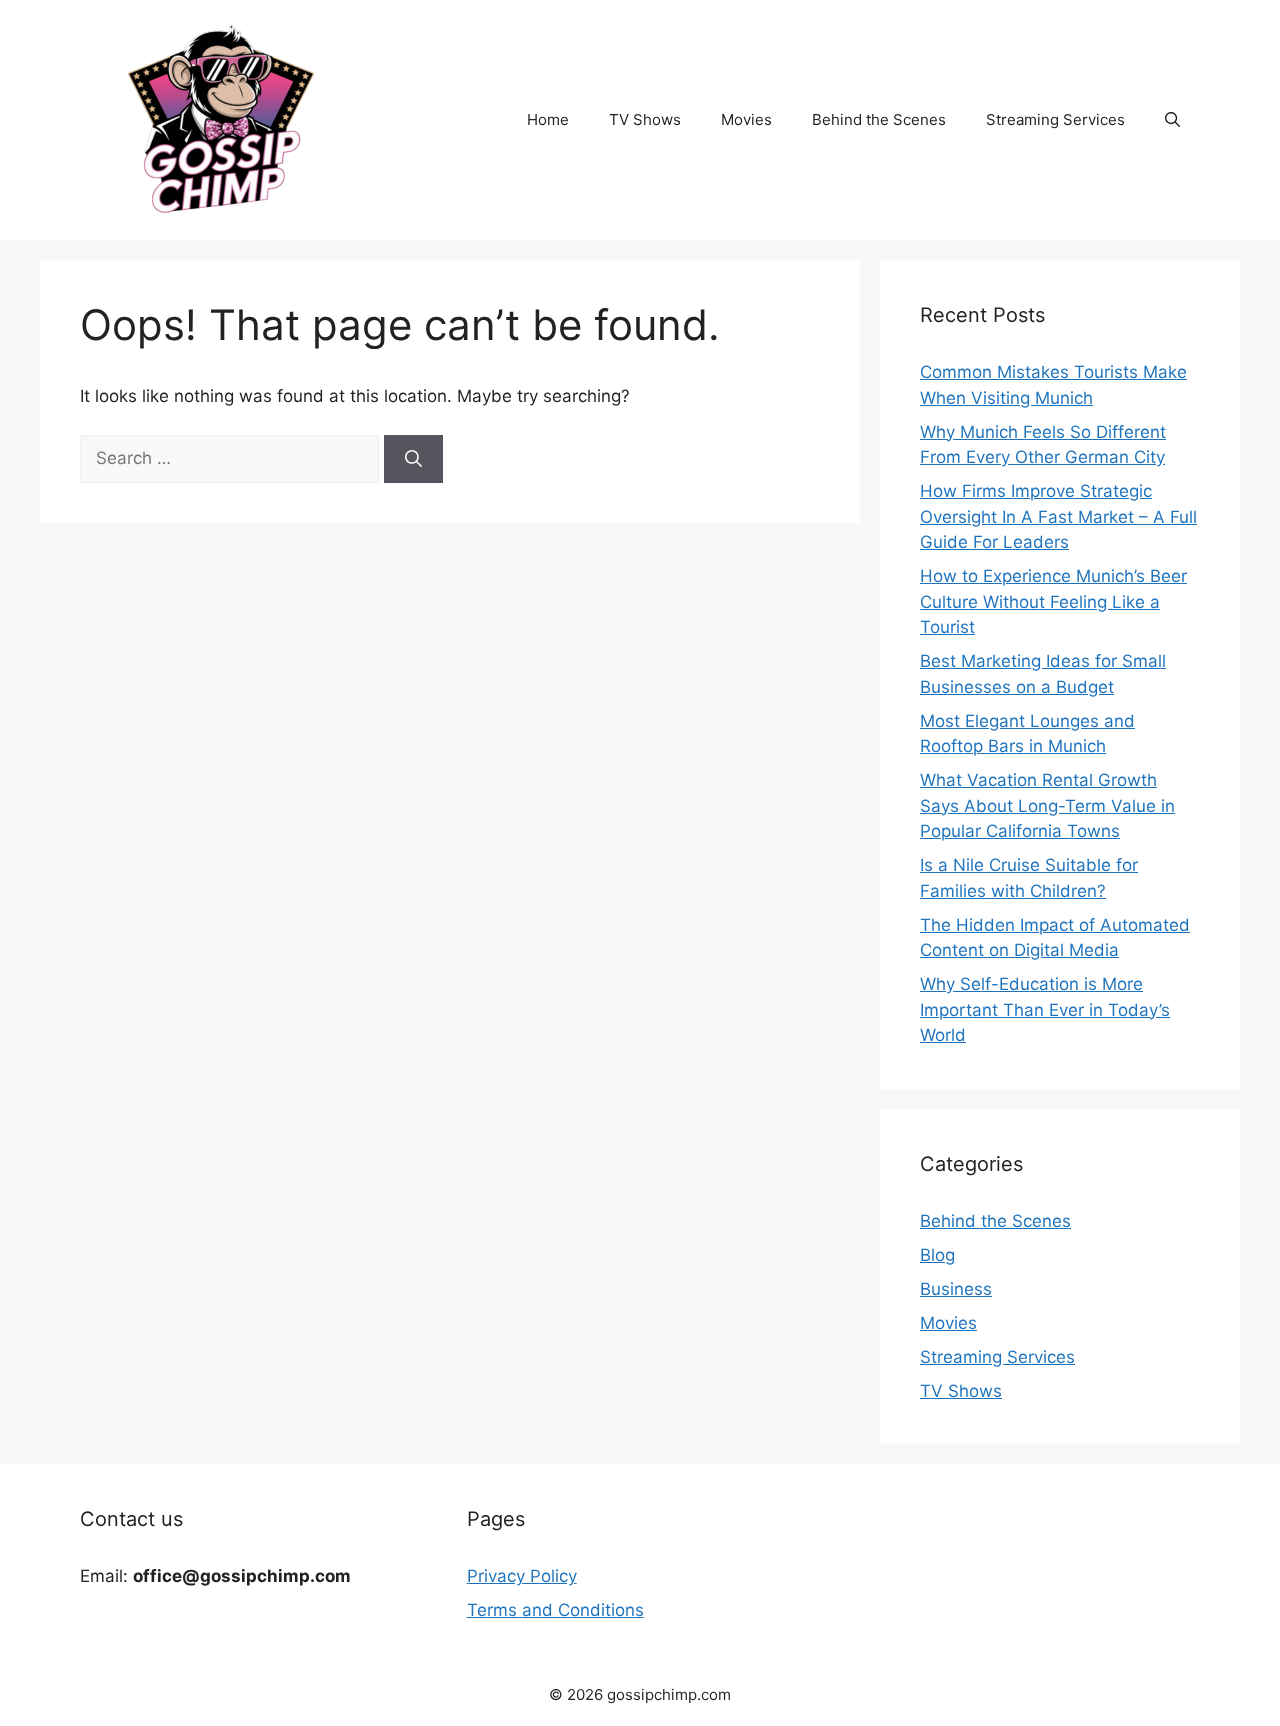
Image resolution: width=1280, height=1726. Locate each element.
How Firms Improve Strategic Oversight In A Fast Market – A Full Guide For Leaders (1058, 516)
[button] (1172, 120)
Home (548, 119)
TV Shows (645, 119)
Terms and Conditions (555, 1610)
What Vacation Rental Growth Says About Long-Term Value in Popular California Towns (1047, 805)
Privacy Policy (522, 1576)
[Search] (413, 459)
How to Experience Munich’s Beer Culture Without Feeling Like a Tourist (1053, 601)
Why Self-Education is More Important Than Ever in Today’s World (1045, 1009)
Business (956, 1289)
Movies (746, 119)
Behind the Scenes (879, 119)
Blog (937, 1255)
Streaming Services (1055, 119)
